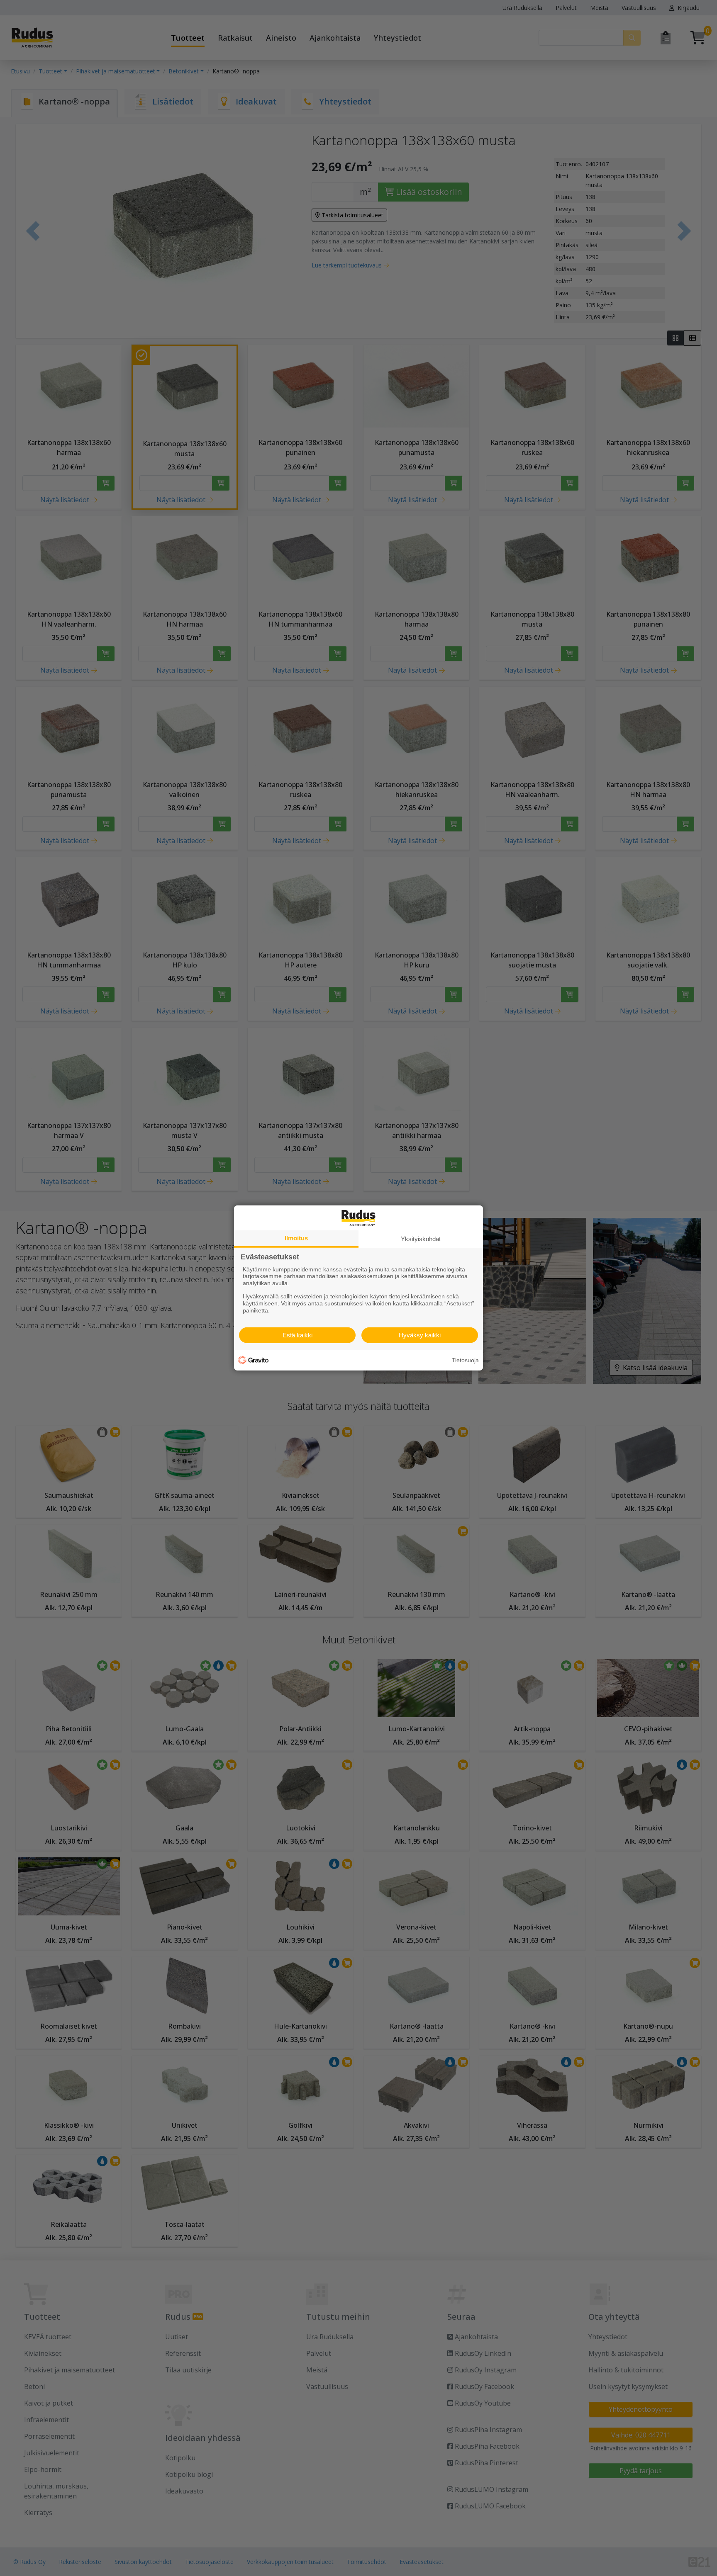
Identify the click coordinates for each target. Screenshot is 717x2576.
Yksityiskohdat (421, 1239)
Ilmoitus (296, 1238)
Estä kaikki (298, 1335)
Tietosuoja (465, 1360)
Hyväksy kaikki (420, 1335)
